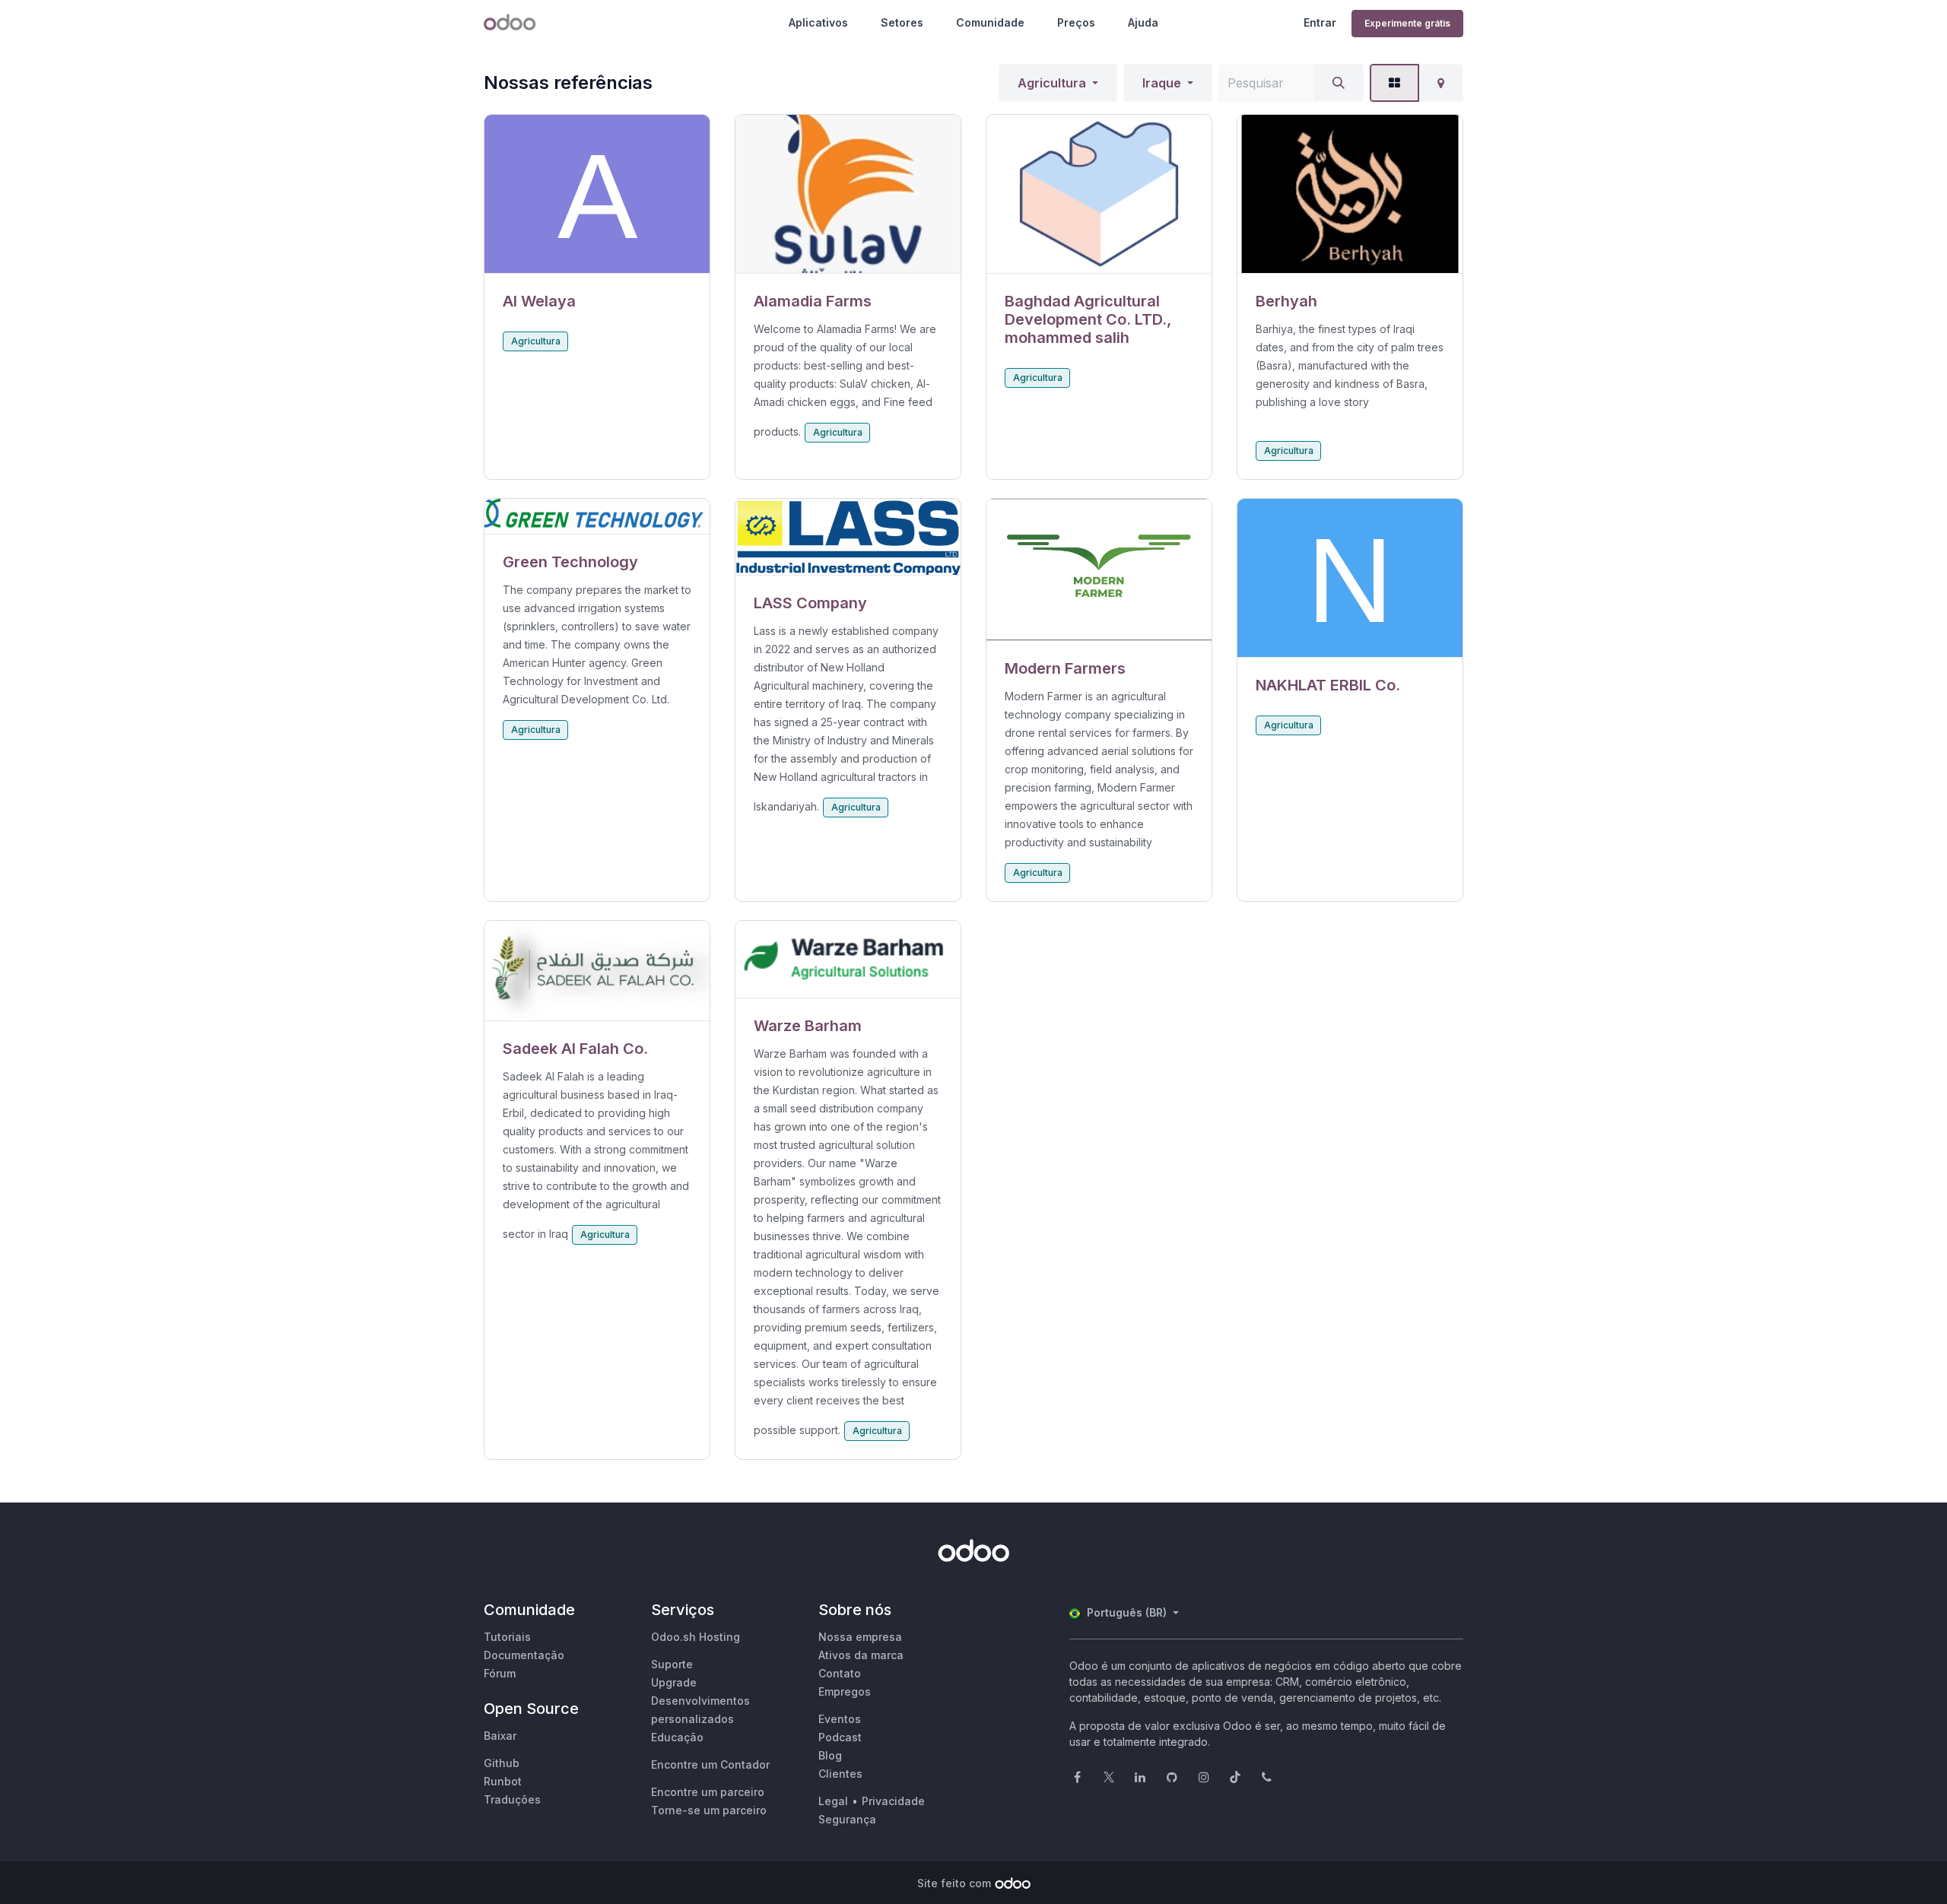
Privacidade (893, 1801)
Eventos (840, 1719)
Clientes (840, 1774)
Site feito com (954, 1883)
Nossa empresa (860, 1637)
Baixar (500, 1736)
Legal (833, 1801)
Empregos (845, 1691)
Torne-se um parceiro (709, 1810)
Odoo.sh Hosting (696, 1637)
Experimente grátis (1407, 23)
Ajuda (1143, 22)
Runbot (503, 1781)
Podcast (840, 1737)
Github (502, 1763)
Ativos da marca (861, 1655)
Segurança (847, 1819)
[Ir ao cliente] (597, 194)
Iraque (1162, 83)
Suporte (672, 1664)
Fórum (500, 1673)
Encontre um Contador (710, 1764)
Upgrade (674, 1682)
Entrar (1320, 22)
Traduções (512, 1799)
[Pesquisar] (1339, 83)
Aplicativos (818, 22)
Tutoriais (507, 1637)
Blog (830, 1755)
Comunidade (990, 22)
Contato (840, 1673)
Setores (902, 22)
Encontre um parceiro (708, 1792)
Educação (677, 1737)
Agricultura (1052, 83)
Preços (1076, 22)
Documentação (524, 1655)
